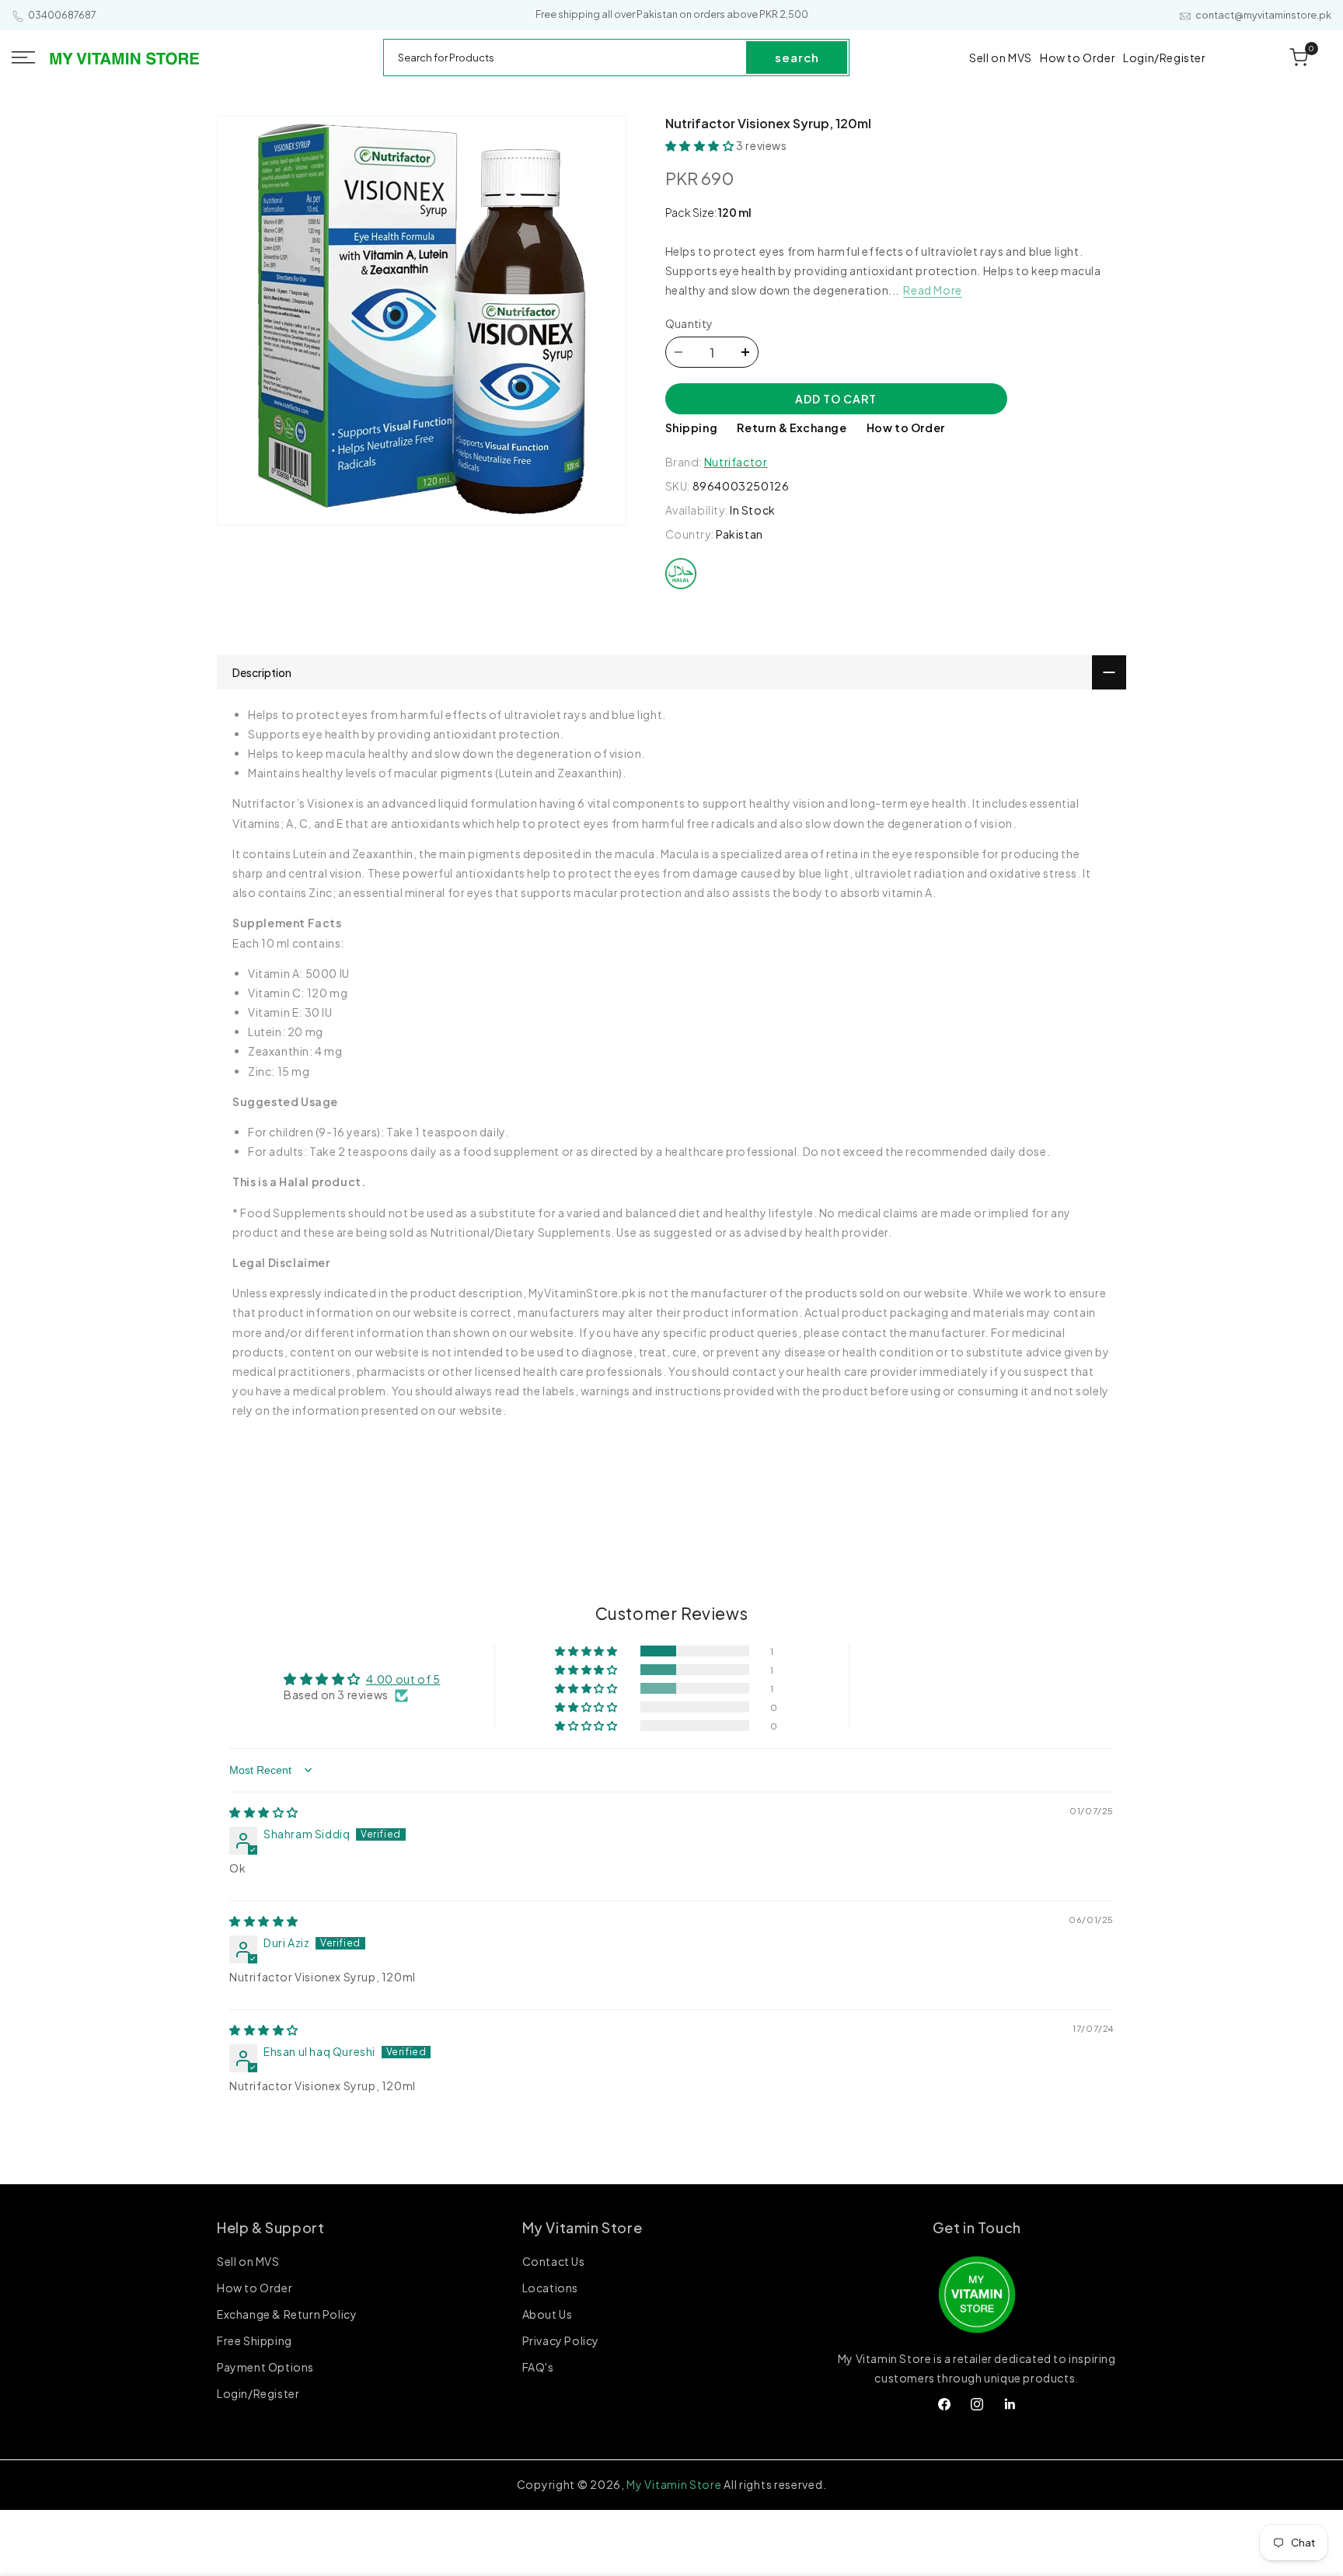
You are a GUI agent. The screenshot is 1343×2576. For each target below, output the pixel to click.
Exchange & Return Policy (287, 2314)
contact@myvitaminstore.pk (1263, 15)
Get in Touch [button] (977, 2227)
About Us (548, 2314)
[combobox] (566, 58)
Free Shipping (255, 2340)
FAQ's (538, 2367)
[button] (23, 58)
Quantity (689, 323)
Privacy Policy (561, 2340)
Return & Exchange (792, 428)
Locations (550, 2288)
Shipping (692, 428)
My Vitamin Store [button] (583, 2227)
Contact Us (554, 2262)
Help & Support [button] (270, 2227)
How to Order (906, 428)
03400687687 (62, 15)
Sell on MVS (248, 2262)
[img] (264, 1812)
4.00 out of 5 (403, 1679)
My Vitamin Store (674, 2484)
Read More (932, 290)
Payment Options (265, 2367)
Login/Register (258, 2393)
